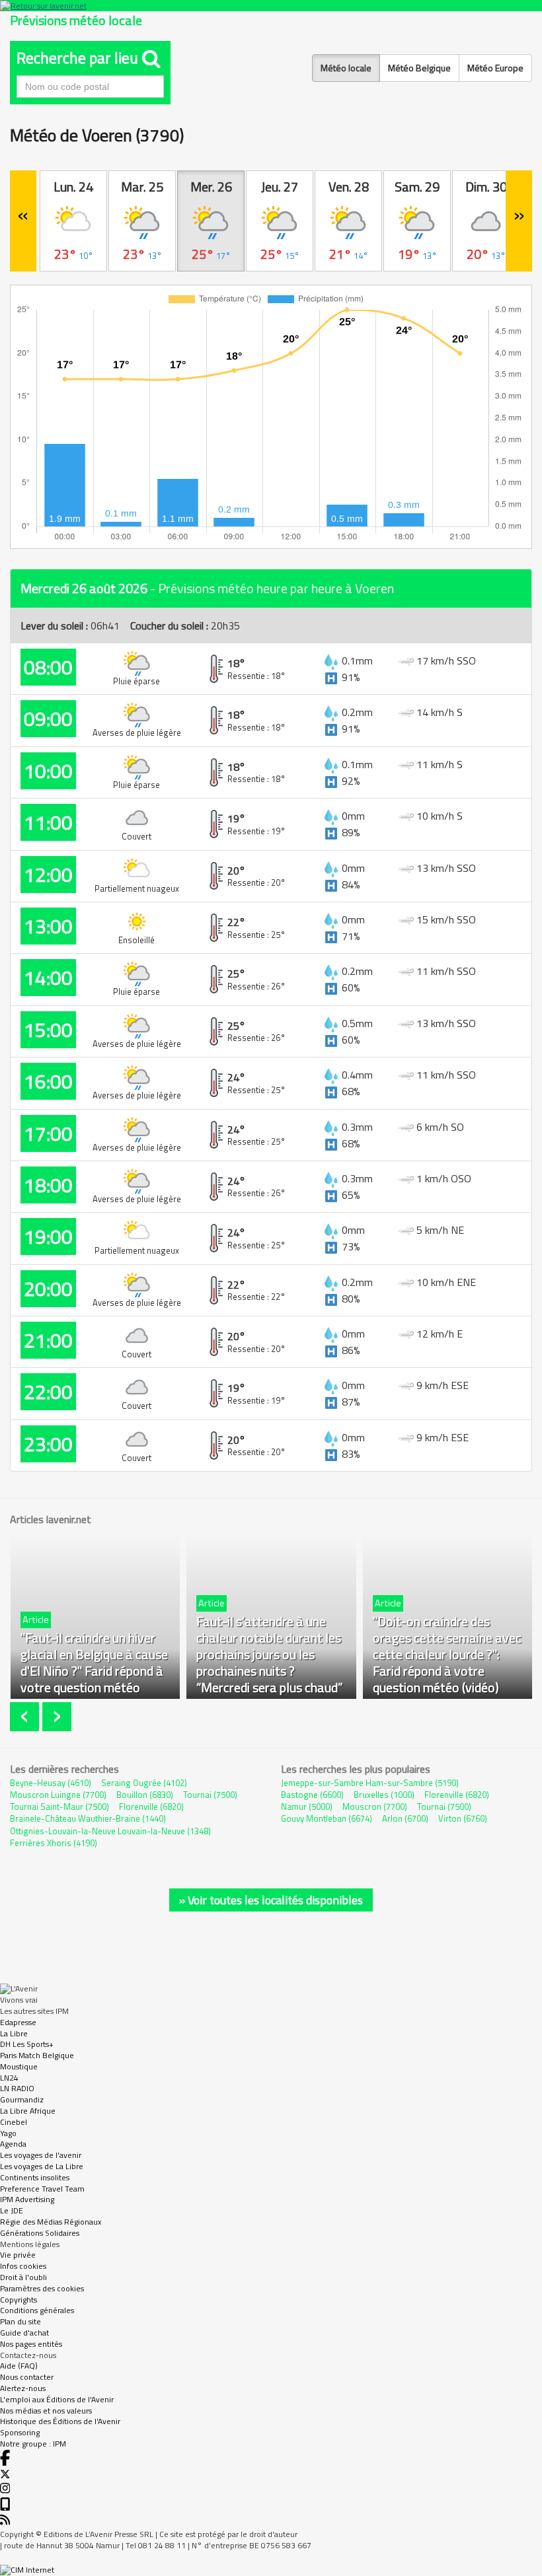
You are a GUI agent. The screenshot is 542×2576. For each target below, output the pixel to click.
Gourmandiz (22, 2099)
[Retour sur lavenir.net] (271, 6)
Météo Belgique (419, 68)
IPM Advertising (27, 2199)
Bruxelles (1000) (384, 1795)
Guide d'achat (24, 2333)
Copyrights (19, 2300)
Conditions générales (37, 2310)
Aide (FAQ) (19, 2366)
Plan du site (20, 2321)
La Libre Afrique (28, 2111)
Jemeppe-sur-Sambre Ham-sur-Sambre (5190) (370, 1783)
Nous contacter (27, 2377)
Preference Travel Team (42, 2189)
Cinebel (14, 2122)
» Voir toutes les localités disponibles (271, 1900)
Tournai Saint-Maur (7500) (59, 1807)
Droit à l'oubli (23, 2277)
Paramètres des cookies (42, 2288)
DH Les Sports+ (27, 2044)
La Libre (14, 2033)
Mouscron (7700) (375, 1807)
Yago (8, 2133)
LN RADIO (17, 2088)
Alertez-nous (23, 2388)
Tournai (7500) (210, 1795)
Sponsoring (20, 2432)
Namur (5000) (307, 1807)
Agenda (13, 2144)
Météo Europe (495, 68)
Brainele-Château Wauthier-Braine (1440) (88, 1818)
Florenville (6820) (151, 1807)
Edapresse (18, 2022)
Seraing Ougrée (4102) (144, 1783)
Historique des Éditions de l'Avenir (60, 2421)
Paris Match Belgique (37, 2055)
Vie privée (18, 2255)
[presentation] (26, 1717)
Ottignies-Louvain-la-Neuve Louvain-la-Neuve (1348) (110, 1831)
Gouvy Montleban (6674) (327, 1818)
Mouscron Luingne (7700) (58, 1795)
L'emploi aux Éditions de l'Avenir (57, 2399)
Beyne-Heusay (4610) (51, 1783)
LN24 (9, 2078)
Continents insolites (35, 2177)
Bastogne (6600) (312, 1795)
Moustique (19, 2066)
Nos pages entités (31, 2344)
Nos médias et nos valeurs (46, 2411)
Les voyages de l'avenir (41, 2155)
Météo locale (346, 68)
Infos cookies (23, 2266)
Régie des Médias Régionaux (51, 2222)
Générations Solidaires (40, 2233)
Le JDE (12, 2210)
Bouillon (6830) (145, 1795)
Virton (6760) (463, 1818)
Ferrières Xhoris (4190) (54, 1843)
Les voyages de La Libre (42, 2166)
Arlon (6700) (405, 1818)
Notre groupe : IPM (33, 2444)
